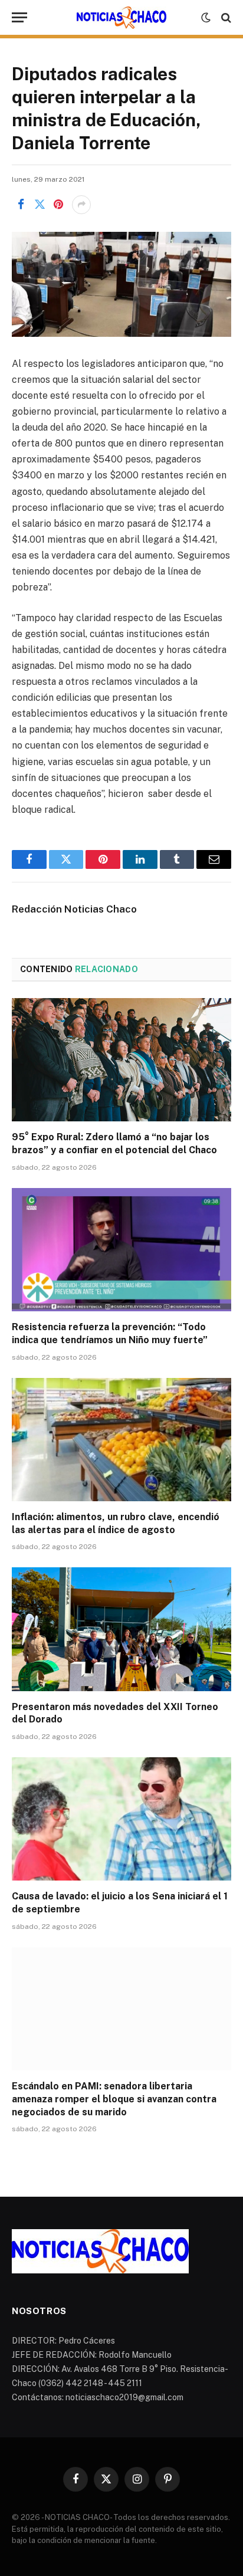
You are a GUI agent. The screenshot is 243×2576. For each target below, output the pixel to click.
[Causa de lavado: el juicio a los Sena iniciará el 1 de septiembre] (121, 1819)
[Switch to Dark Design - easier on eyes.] (206, 18)
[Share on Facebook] (21, 205)
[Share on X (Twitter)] (40, 205)
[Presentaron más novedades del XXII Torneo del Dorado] (121, 1629)
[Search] (225, 17)
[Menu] (19, 17)
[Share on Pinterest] (58, 205)
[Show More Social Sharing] (81, 205)
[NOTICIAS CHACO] (121, 18)
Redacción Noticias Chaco (74, 909)
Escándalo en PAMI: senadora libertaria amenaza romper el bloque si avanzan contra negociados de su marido (114, 2099)
